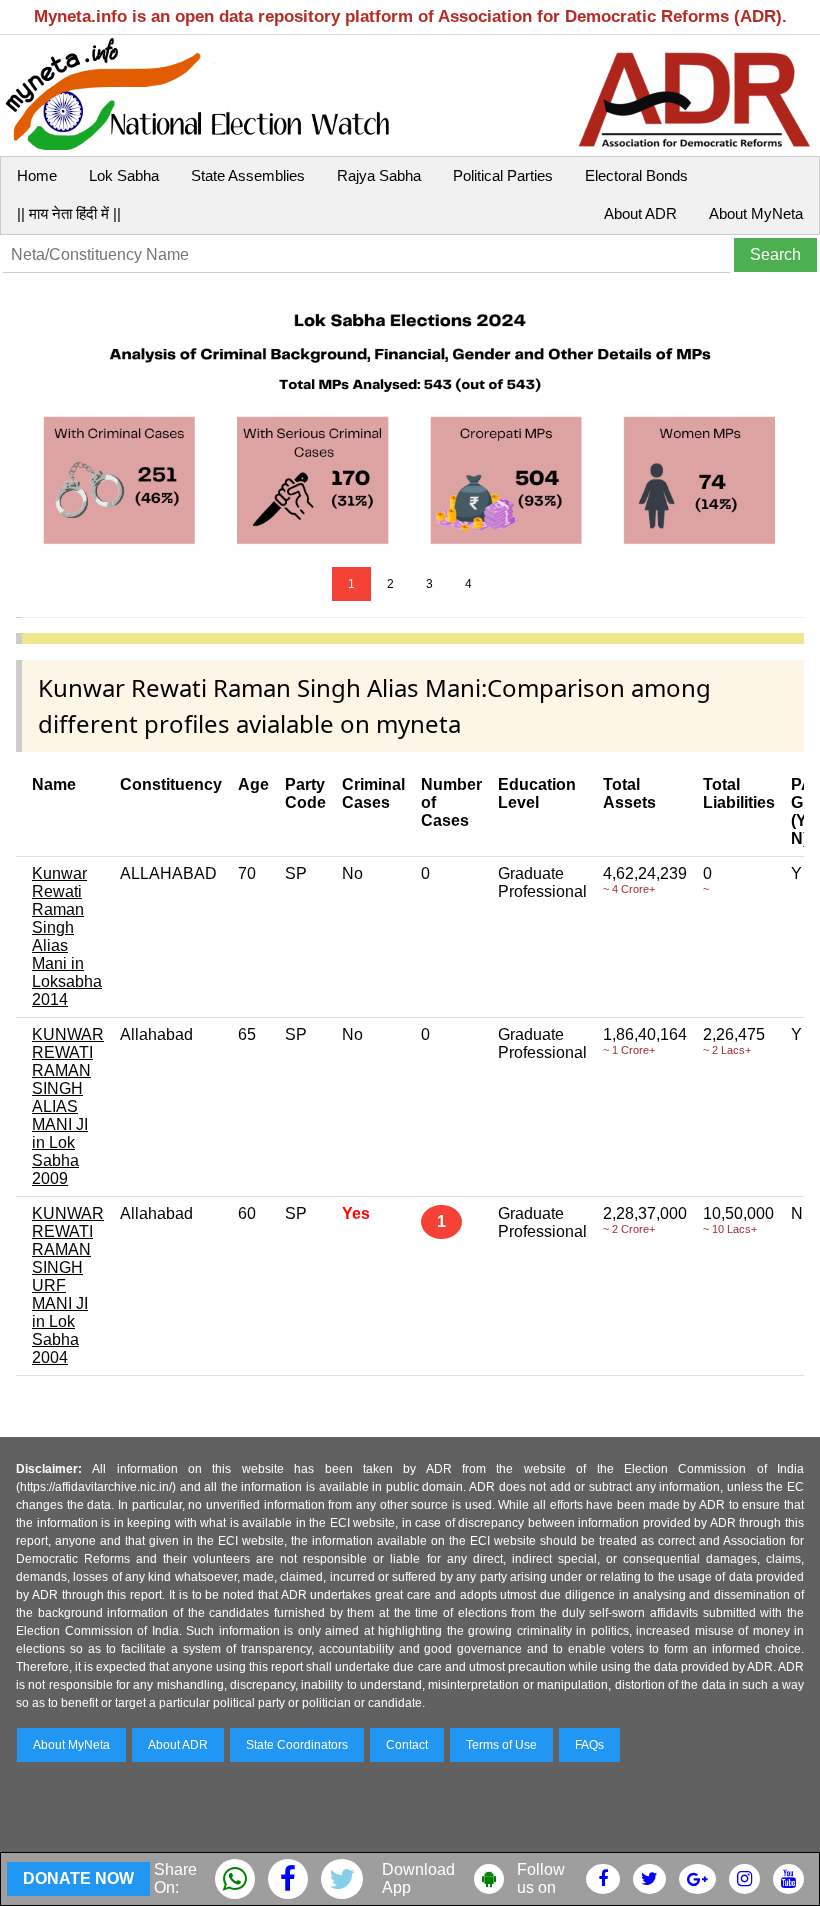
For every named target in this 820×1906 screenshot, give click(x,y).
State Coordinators (297, 1745)
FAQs (589, 1745)
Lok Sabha (124, 175)
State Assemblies (248, 175)
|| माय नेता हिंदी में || (69, 213)
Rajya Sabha (379, 175)
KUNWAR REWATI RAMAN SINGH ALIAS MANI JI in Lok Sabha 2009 (68, 1106)
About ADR (640, 213)
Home (37, 175)
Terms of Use (501, 1745)
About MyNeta (756, 213)
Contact (407, 1745)
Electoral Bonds (636, 175)
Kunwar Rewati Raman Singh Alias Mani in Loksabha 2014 (67, 936)
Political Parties (503, 175)
